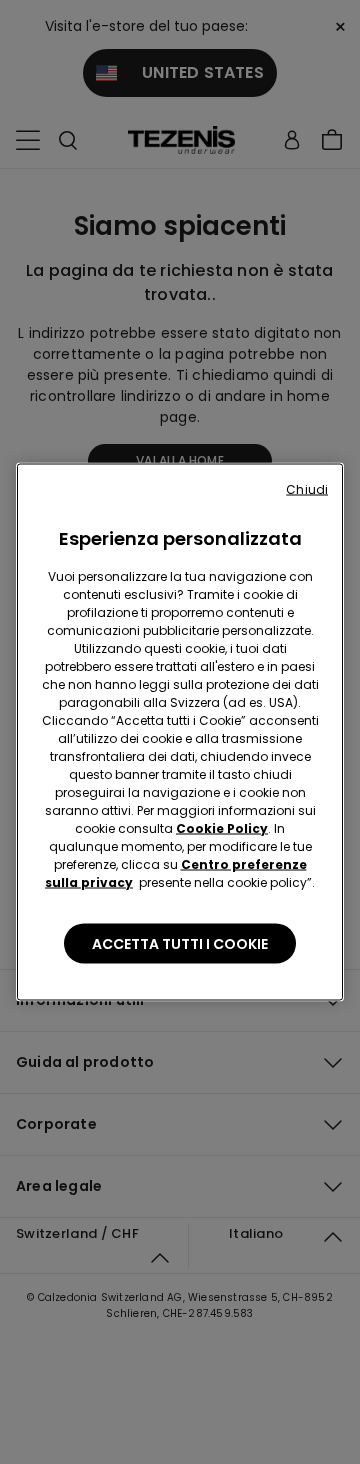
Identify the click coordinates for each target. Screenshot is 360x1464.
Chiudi (307, 489)
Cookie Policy (222, 828)
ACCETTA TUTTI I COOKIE (180, 944)
